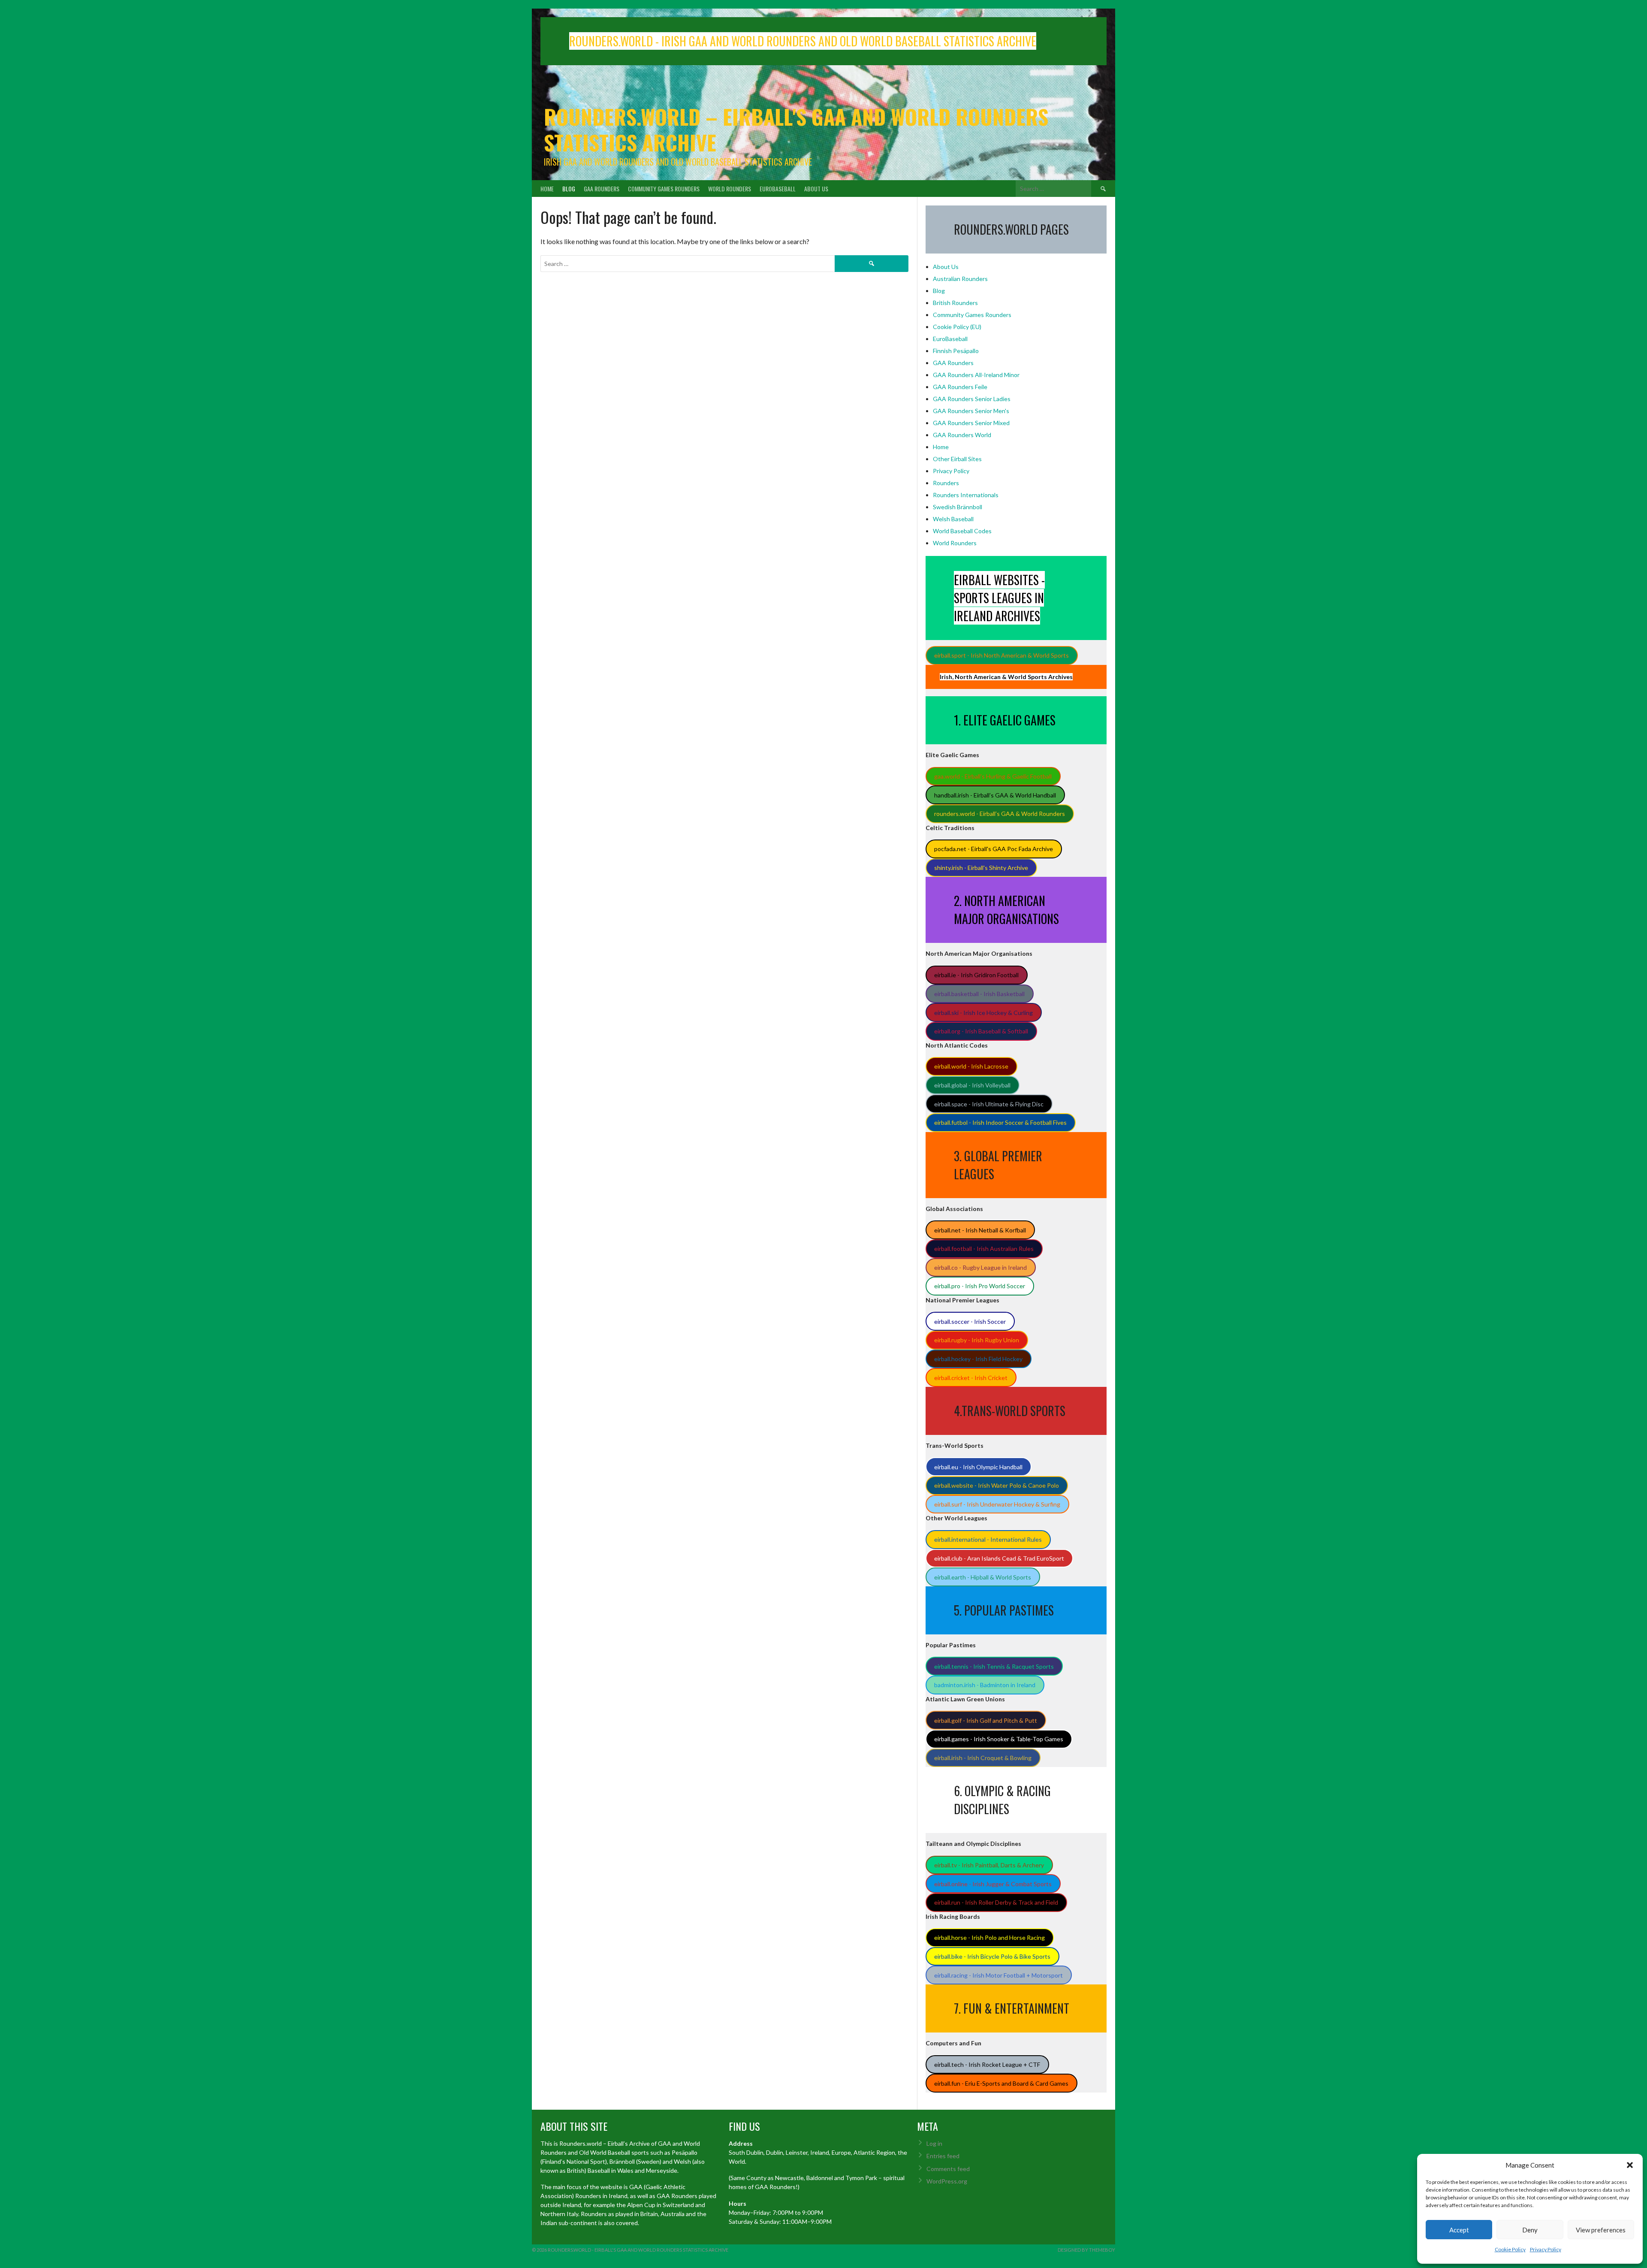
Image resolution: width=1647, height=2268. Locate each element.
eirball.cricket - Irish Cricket (971, 1378)
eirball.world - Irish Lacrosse (971, 1066)
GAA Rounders (602, 189)
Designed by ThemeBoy (1086, 2250)
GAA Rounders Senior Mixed (971, 423)
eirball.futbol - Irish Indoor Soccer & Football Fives (1000, 1122)
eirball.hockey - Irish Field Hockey (978, 1359)
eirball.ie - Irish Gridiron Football (976, 975)
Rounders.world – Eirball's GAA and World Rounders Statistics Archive (796, 129)
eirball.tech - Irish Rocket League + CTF (987, 2064)
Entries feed (943, 2156)
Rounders (946, 483)
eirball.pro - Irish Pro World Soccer (980, 1286)
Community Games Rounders (664, 189)
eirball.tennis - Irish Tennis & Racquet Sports (994, 1666)
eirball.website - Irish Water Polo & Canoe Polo (997, 1485)
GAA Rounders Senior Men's (971, 411)
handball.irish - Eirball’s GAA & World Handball (995, 795)
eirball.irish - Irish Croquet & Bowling (983, 1758)
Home (547, 189)
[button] (1630, 2165)
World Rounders (730, 189)
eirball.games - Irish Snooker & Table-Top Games (999, 1739)
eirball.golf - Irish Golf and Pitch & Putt (986, 1720)
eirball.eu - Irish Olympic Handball (978, 1467)
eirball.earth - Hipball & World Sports (983, 1577)
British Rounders (955, 303)
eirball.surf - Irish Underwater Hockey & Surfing (997, 1504)
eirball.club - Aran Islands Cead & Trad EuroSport (999, 1558)
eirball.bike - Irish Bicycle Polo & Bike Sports (992, 1956)
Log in (934, 2143)
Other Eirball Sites (957, 459)
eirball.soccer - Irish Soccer (970, 1321)
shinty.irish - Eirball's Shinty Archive (981, 868)
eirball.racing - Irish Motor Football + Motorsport (998, 1975)
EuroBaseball (778, 189)
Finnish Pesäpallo (956, 351)
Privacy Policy (1546, 2249)
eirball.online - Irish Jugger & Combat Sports (993, 1884)
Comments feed (948, 2169)
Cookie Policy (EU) (957, 327)
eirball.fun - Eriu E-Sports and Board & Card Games (1001, 2083)
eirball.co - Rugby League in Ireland (980, 1267)
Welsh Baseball (953, 519)
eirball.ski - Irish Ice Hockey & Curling (983, 1013)
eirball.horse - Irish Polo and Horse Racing (989, 1937)
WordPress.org (947, 2181)
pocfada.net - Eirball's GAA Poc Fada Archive (994, 849)
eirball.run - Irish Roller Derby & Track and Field (996, 1902)
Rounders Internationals (966, 495)
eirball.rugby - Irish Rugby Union (977, 1340)
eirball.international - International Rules (988, 1539)
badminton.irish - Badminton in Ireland (985, 1685)
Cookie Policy (1510, 2249)
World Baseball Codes (962, 531)
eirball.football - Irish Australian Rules (984, 1249)
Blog (569, 189)
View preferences (1601, 2230)
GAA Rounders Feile (960, 387)
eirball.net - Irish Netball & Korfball (980, 1230)
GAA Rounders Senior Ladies (972, 399)
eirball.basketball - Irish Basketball (979, 994)
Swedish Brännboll (958, 507)
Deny (1530, 2230)
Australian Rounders (960, 279)
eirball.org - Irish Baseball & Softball (981, 1031)
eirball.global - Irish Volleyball (972, 1085)
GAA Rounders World (962, 435)
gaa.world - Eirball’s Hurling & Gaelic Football (993, 776)
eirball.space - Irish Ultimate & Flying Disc (989, 1104)
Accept (1459, 2230)
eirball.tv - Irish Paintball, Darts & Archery (989, 1865)
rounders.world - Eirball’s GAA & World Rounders (1000, 814)
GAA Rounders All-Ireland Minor (976, 375)
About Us (816, 189)
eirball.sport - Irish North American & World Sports (1001, 655)
